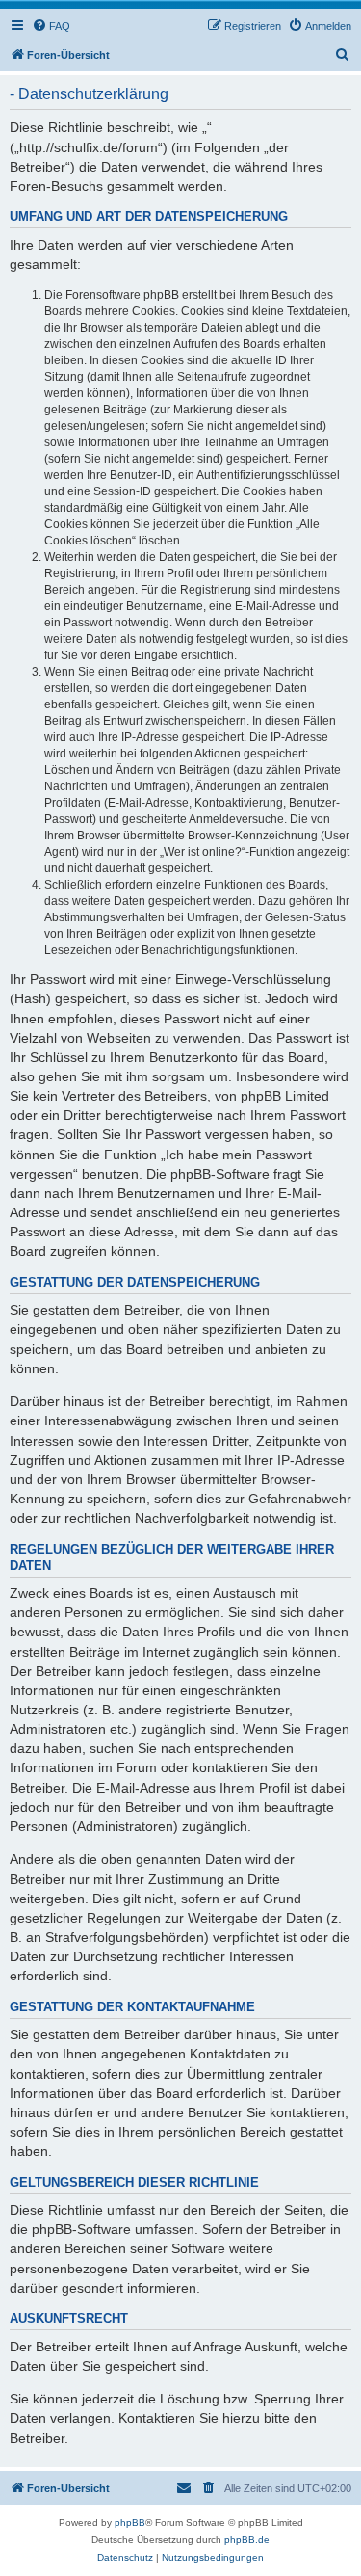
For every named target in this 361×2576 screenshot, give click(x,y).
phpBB (130, 2523)
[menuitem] (51, 26)
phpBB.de (247, 2540)
